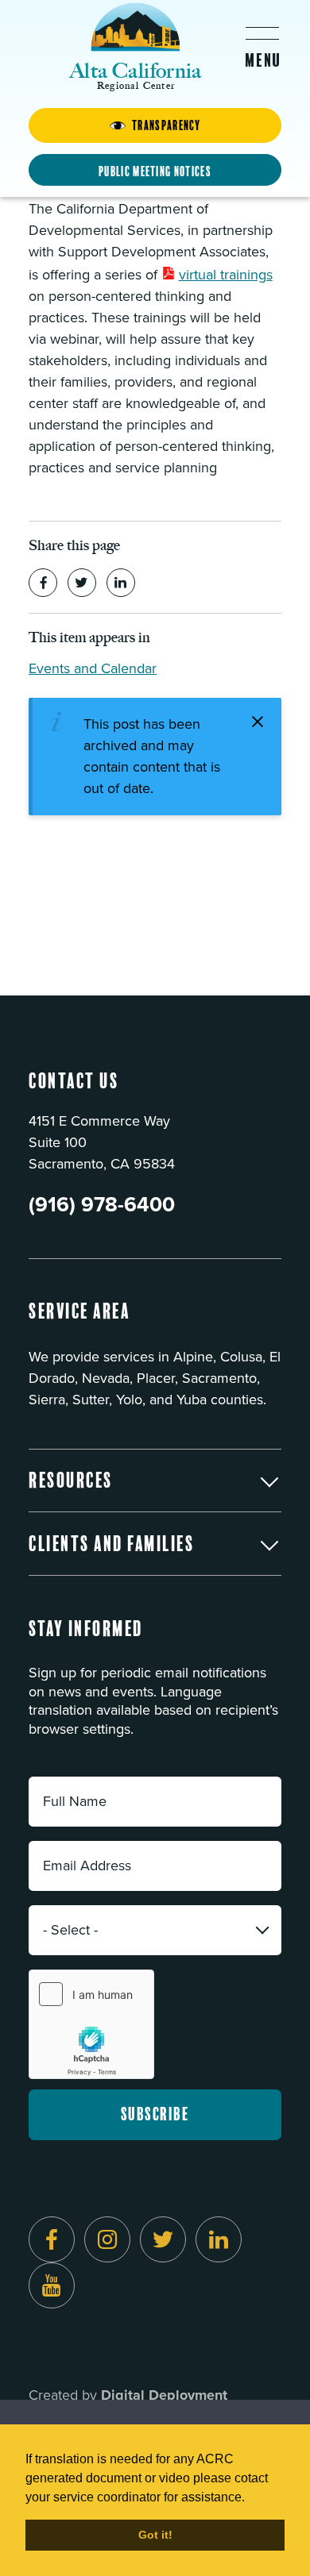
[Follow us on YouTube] (52, 2285)
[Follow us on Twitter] (163, 2239)
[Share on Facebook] (43, 583)
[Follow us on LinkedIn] (219, 2239)
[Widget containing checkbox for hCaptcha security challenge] (91, 2024)
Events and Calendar (93, 668)
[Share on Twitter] (82, 583)
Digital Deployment (164, 2395)
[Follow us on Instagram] (107, 2239)
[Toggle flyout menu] (262, 47)
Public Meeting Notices (155, 171)
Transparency (166, 125)
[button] (155, 1481)
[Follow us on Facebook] (52, 2239)
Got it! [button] (155, 2535)
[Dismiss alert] (258, 722)
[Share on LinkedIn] (121, 583)
